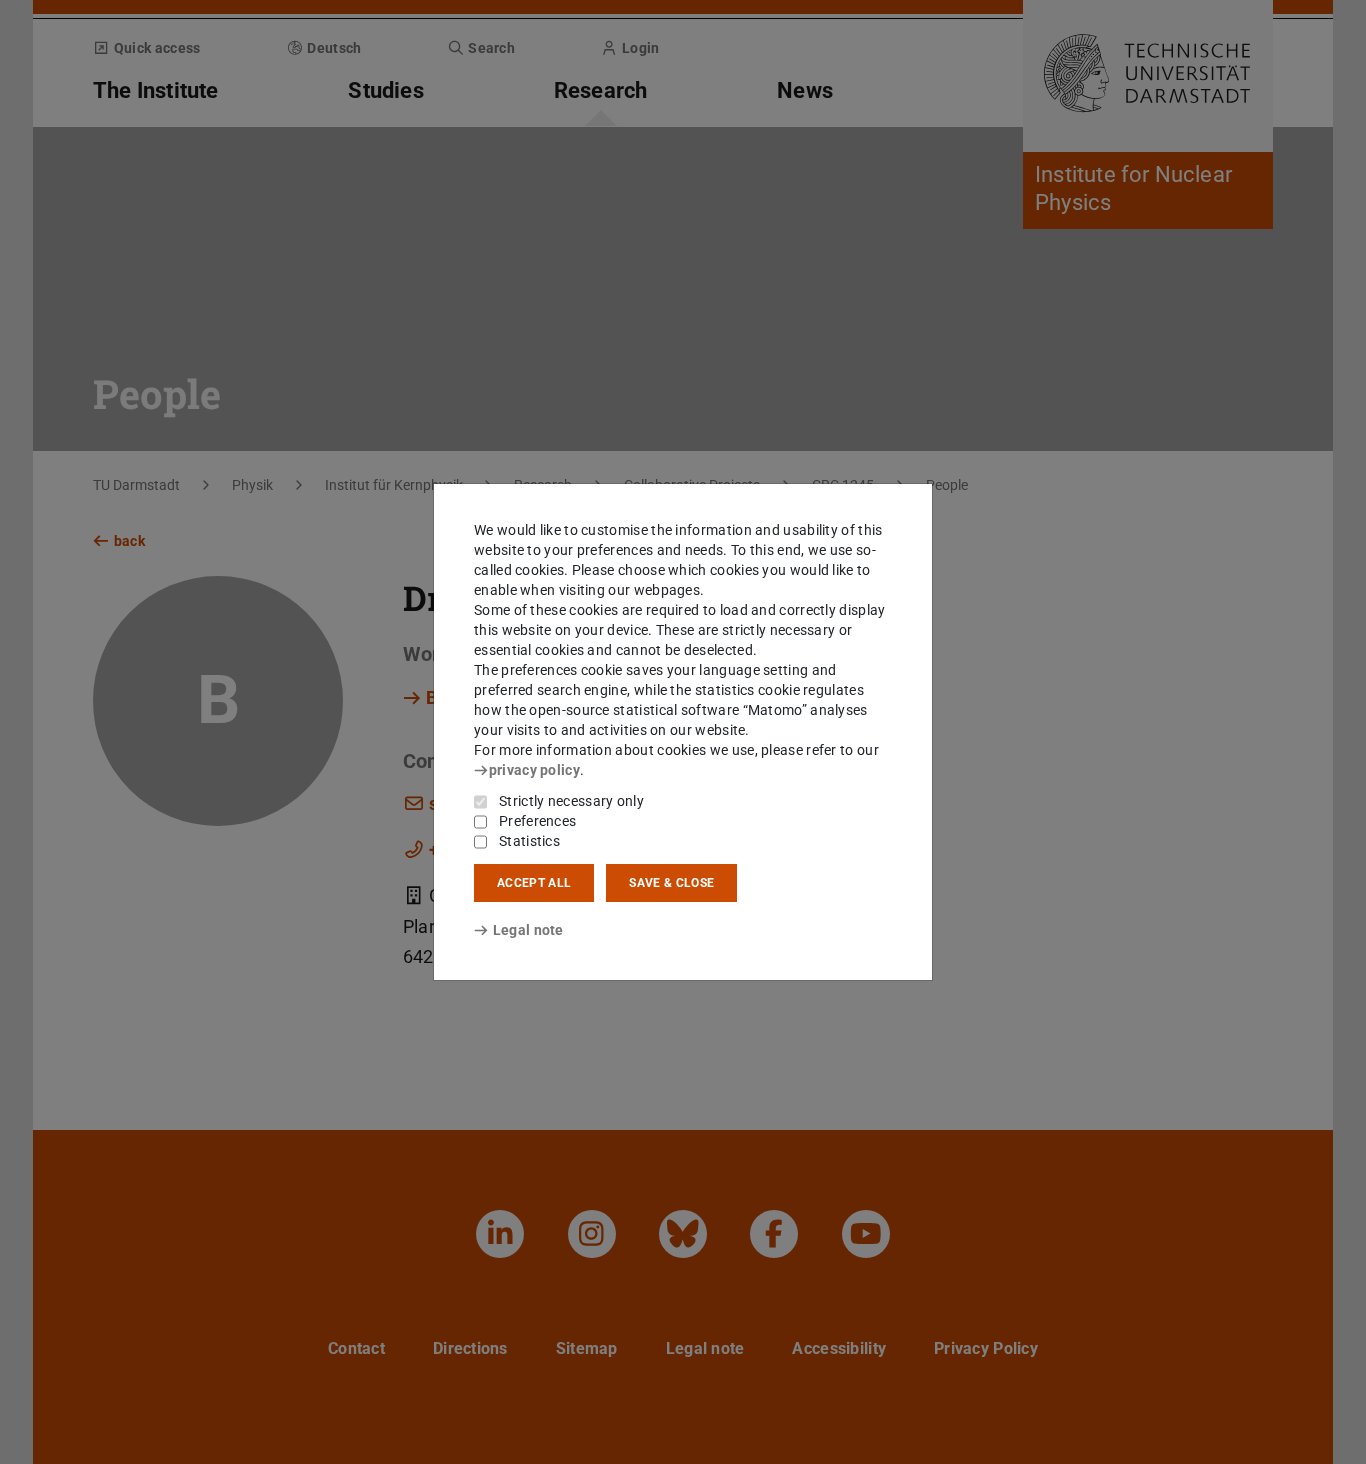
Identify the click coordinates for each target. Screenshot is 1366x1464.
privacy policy (534, 770)
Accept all (534, 883)
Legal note (528, 930)
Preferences (537, 821)
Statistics (529, 841)
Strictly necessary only (571, 801)
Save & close (671, 883)
